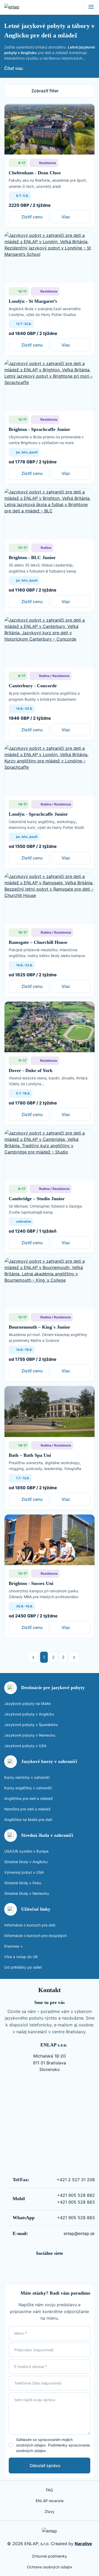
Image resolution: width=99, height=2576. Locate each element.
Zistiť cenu (32, 217)
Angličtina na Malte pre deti (28, 1820)
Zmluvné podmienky (49, 2556)
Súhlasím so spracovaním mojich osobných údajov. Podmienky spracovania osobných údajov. (53, 2445)
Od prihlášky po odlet (23, 1967)
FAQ (49, 2490)
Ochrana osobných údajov (50, 2567)
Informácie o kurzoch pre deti (30, 1925)
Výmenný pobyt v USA (24, 1872)
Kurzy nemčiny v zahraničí (27, 1777)
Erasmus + (13, 1946)
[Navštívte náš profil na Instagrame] (54, 2267)
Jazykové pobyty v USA (25, 1746)
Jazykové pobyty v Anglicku (29, 1714)
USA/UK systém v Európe (26, 1851)
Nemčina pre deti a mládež (27, 1809)
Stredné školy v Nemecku (27, 1893)
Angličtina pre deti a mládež (29, 1798)
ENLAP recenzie (50, 2501)
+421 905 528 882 (76, 2195)
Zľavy (49, 2512)
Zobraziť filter (45, 91)
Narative (83, 2544)
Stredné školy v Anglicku (26, 1862)
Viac (66, 217)
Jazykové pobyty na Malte (27, 1703)
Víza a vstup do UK (21, 1957)
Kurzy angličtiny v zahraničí (28, 1788)
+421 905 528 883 (76, 2202)
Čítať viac (14, 68)
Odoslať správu (45, 2466)
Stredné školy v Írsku (23, 1883)
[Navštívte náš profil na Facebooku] (45, 2267)
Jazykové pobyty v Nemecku (30, 1735)
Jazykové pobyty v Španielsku (31, 1725)
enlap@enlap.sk (79, 2233)
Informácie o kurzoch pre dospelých (36, 1936)
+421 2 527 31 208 (76, 2180)
